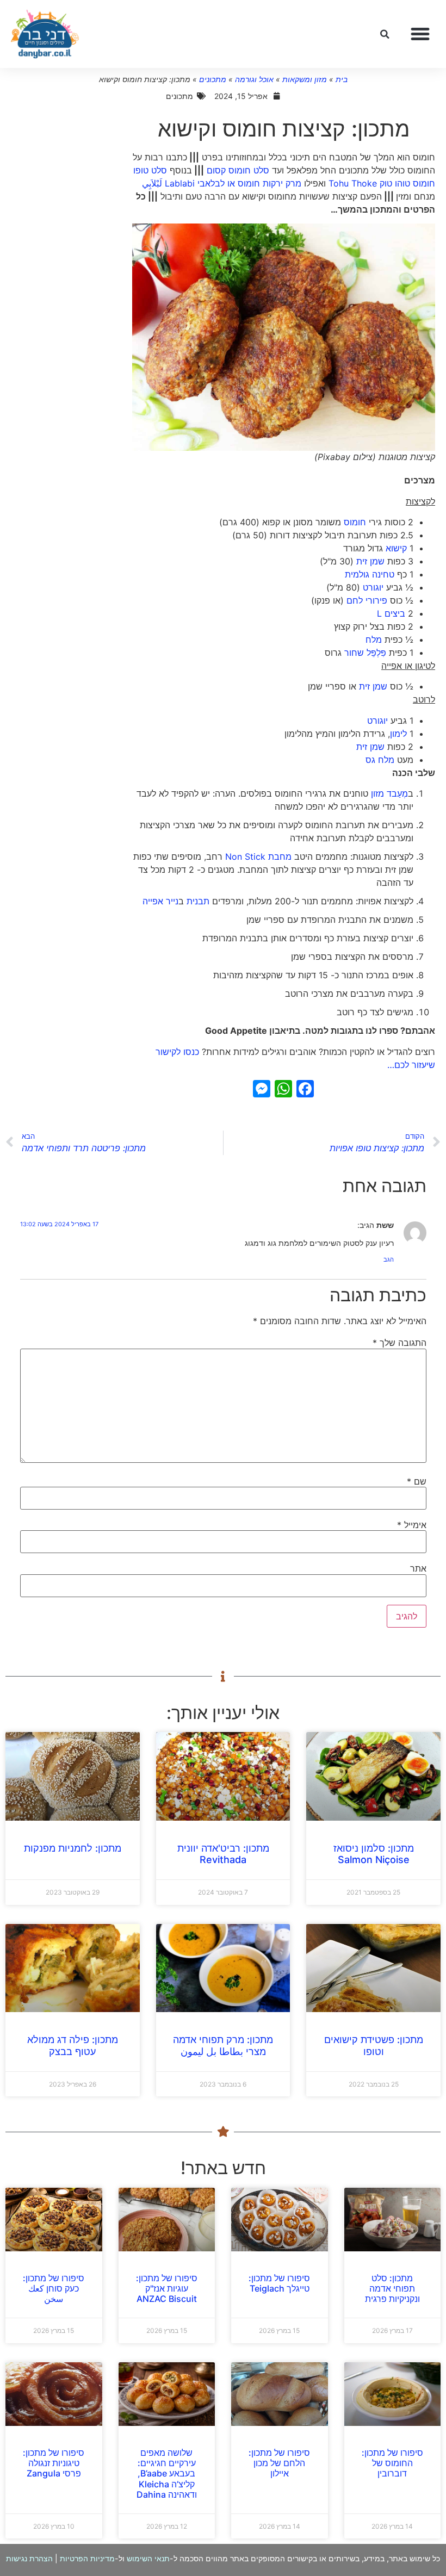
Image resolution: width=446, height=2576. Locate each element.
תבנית (198, 901)
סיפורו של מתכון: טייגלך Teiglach (279, 2283)
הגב (389, 1259)
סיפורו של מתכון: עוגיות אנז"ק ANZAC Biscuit (167, 2288)
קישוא (396, 548)
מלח (374, 640)
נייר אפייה (160, 901)
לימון (398, 734)
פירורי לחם (367, 600)
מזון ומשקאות (305, 79)
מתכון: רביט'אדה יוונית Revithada (223, 1854)
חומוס (355, 522)
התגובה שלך (399, 1343)
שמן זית (370, 561)
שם (417, 1481)
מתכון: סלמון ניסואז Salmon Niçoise (374, 1854)
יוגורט (373, 587)
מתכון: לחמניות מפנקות (73, 1848)
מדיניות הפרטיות (87, 2558)
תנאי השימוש (148, 2558)
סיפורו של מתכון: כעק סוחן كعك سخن (54, 2288)
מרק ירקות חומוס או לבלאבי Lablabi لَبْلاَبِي (222, 183)
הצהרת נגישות (29, 2558)
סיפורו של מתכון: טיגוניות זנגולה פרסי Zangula (54, 2463)
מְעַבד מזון (389, 793)
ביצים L (391, 613)
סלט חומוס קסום (238, 170)
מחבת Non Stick (258, 856)
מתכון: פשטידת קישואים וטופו (374, 2046)
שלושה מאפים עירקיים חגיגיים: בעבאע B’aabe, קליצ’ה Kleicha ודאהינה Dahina (167, 2473)
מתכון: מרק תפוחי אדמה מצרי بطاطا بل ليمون (223, 2046)
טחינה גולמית (370, 574)
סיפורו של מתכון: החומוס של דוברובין (392, 2463)
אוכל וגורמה (254, 79)
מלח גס (380, 760)
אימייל (412, 1525)
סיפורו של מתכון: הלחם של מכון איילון (279, 2463)
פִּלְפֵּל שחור (364, 653)
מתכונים (213, 79)
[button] (420, 34)
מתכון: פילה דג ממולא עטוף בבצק (73, 2046)
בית (342, 79)
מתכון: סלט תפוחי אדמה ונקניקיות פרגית (392, 2288)
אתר (418, 1568)
